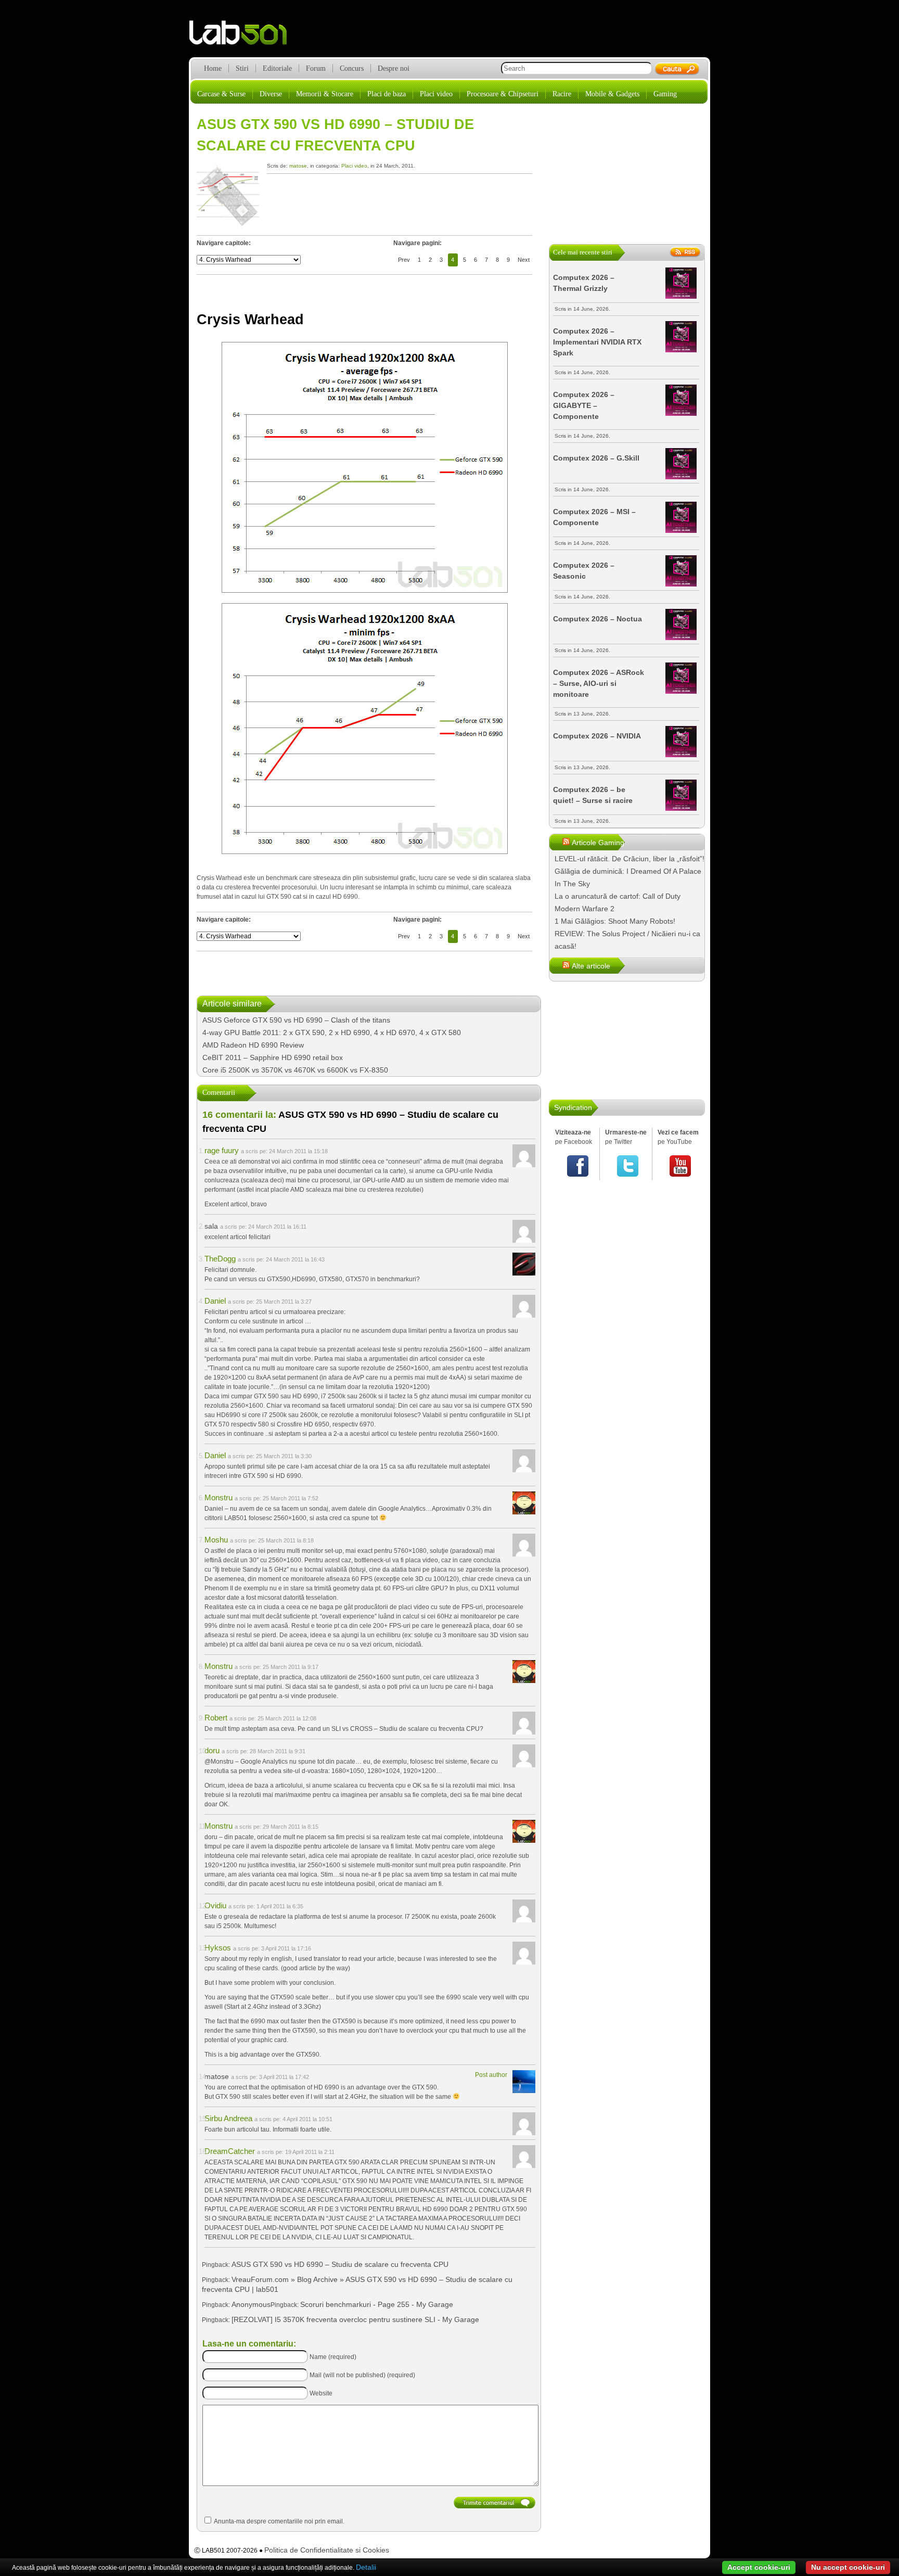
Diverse (271, 94)
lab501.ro (244, 36)
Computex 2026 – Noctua (598, 619)
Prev (404, 260)
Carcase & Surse (221, 94)
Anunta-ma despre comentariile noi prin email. (279, 2521)
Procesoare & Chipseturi (503, 94)
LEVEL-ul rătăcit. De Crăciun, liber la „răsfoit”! (630, 859)
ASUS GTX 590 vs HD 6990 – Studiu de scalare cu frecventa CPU (340, 2264)
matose (298, 166)
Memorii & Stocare (325, 94)
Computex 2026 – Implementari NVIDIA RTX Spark (597, 342)
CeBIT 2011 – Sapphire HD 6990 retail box (273, 1057)
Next (524, 260)
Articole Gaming (598, 843)
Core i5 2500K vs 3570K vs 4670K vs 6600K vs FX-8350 (295, 1070)
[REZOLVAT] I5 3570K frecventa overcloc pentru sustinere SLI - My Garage (355, 2319)
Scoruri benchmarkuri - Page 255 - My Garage (377, 2304)
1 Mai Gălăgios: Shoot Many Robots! (615, 921)
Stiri (242, 68)
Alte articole (591, 966)
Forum (316, 68)
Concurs (352, 68)
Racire (562, 94)
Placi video (436, 94)
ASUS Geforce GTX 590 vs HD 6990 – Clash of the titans (296, 1020)
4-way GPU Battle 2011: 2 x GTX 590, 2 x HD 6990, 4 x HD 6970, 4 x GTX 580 (332, 1032)
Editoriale (277, 68)
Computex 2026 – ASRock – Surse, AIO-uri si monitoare (599, 683)
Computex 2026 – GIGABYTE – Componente (584, 405)
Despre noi (394, 68)
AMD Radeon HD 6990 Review (253, 1045)
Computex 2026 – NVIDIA (597, 736)
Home (213, 68)
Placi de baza (387, 94)
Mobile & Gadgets (612, 94)
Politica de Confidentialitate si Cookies (327, 2550)
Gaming (665, 94)
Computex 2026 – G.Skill (596, 458)
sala (211, 1226)
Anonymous (251, 2304)
